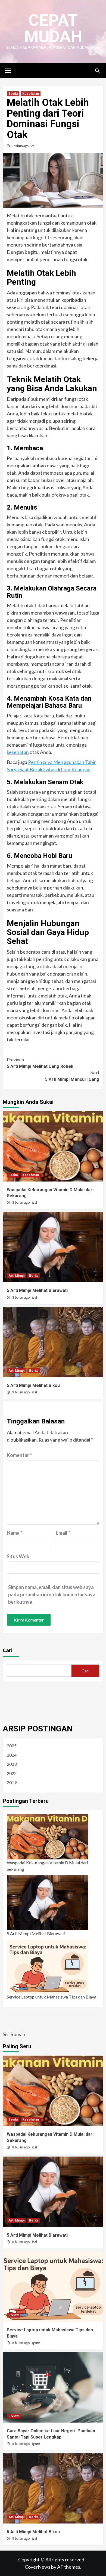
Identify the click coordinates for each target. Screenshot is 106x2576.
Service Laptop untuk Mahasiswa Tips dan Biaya (52, 1997)
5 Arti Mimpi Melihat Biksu (33, 1385)
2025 (12, 1746)
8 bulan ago (21, 1203)
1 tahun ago (21, 146)
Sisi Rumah (14, 2034)
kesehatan (18, 752)
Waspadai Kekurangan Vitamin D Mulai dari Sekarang (47, 1866)
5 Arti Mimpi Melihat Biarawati (37, 1290)
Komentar (19, 1455)
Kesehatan (31, 94)
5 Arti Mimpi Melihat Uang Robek (40, 1063)
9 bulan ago (21, 1392)
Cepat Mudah (53, 28)
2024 (12, 1755)
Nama (15, 1533)
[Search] (97, 71)
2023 (12, 1764)
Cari (8, 1650)
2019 (12, 1782)
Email (63, 1533)
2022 (12, 1773)
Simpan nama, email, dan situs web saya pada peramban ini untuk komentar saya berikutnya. (52, 1594)
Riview (14, 2315)
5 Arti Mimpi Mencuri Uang (72, 1076)
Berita (13, 94)
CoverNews (38, 2567)
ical (33, 146)
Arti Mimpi (16, 1276)
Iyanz (36, 2343)
